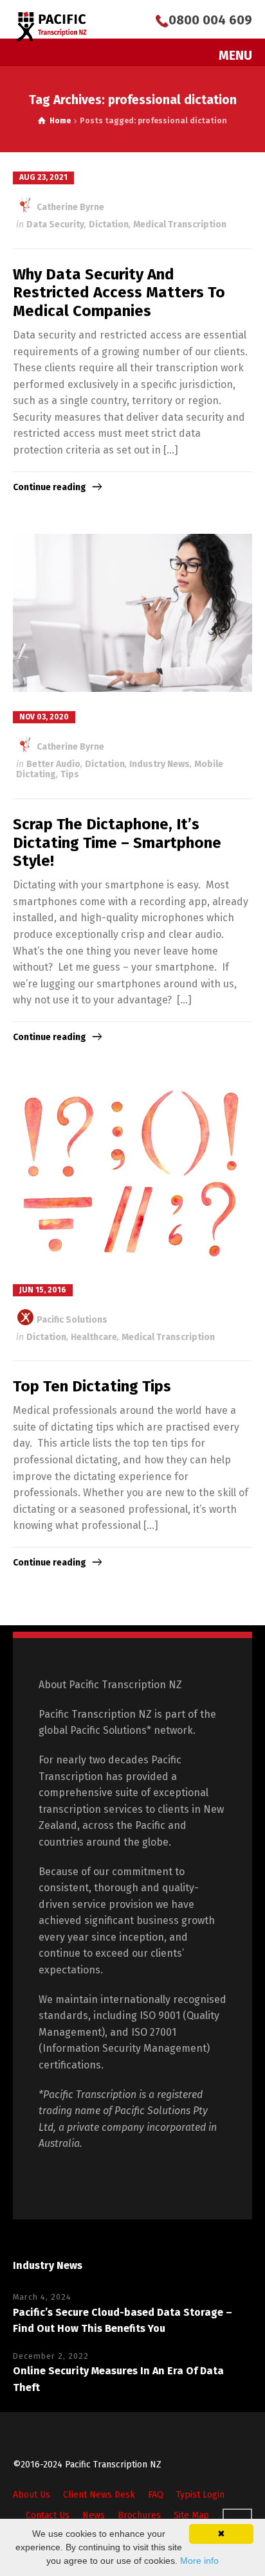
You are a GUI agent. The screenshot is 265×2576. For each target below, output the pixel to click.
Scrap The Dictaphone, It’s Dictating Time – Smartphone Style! (117, 843)
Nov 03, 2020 (44, 717)
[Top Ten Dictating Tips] (132, 1175)
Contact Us (48, 2515)
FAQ (156, 2495)
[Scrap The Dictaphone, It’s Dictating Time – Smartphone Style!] (132, 613)
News (94, 2515)
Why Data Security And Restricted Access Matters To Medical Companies (119, 293)
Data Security (55, 225)
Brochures (139, 2515)
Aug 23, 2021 (43, 177)
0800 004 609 (210, 20)
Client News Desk (99, 2495)
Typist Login (200, 2495)
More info (199, 2561)
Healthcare (94, 1337)
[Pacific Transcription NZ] (52, 26)
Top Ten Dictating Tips (92, 1386)
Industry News (160, 764)
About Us (32, 2495)
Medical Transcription (180, 225)
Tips (70, 774)
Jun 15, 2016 (43, 1290)
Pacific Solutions (71, 1320)
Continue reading (50, 487)
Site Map (191, 2515)
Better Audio (53, 764)
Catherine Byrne (69, 207)
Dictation (109, 225)
